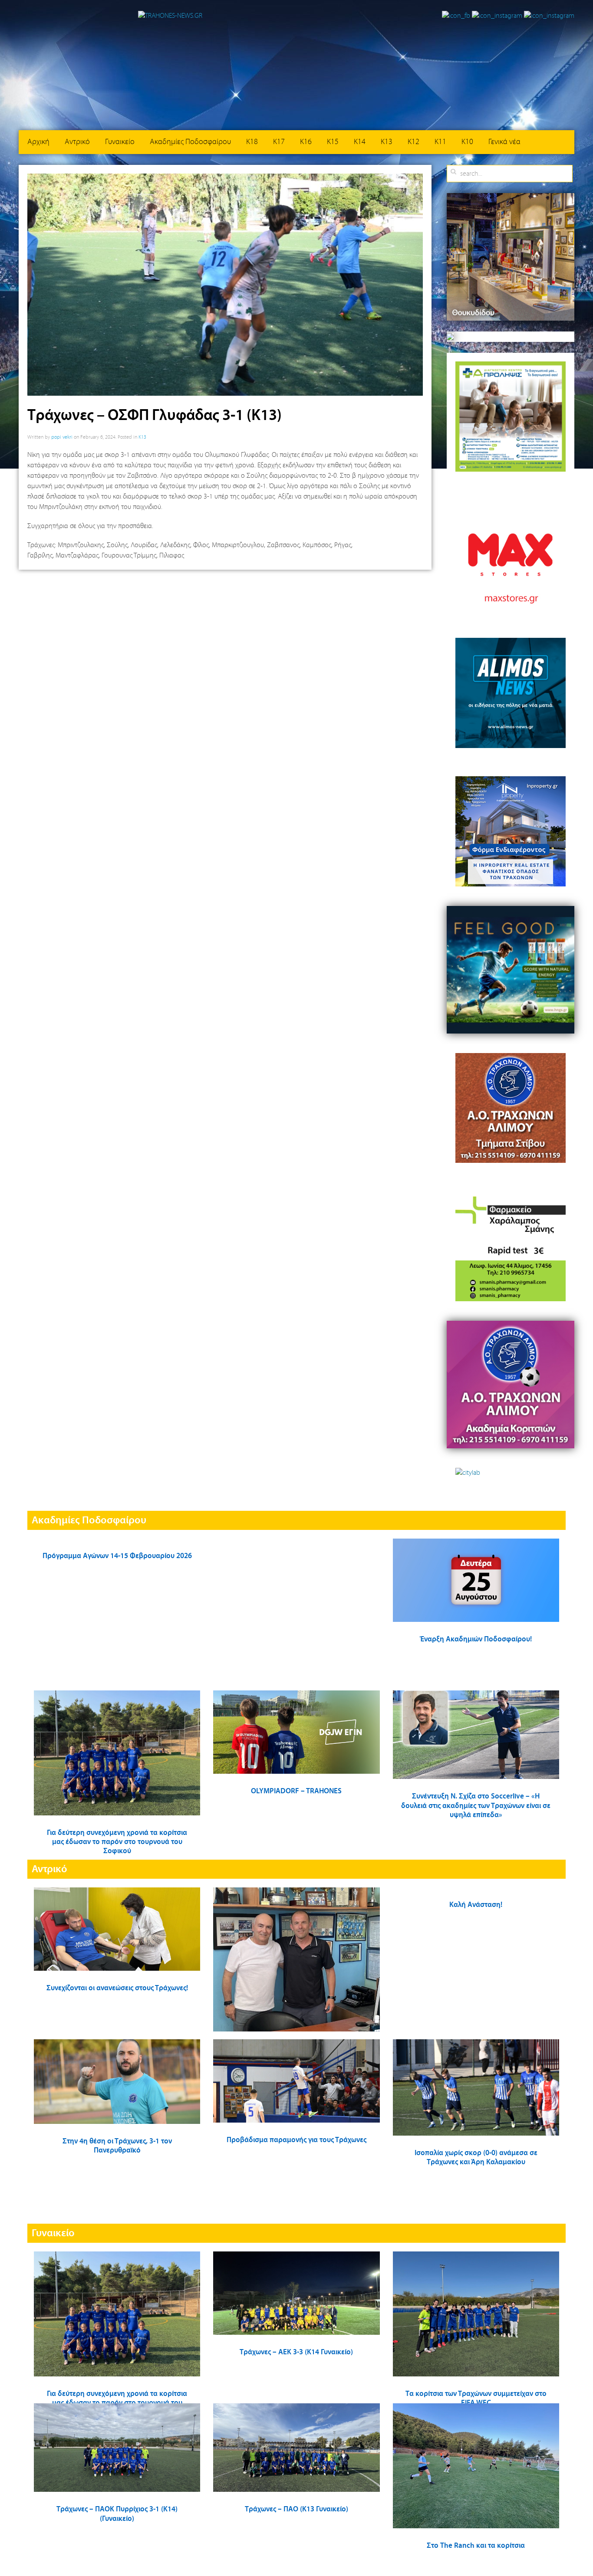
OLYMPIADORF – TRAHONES (296, 1791)
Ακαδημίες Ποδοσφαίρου (190, 142)
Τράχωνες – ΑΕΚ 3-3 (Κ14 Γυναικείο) (296, 2352)
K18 (252, 142)
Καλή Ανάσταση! (476, 1905)
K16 (306, 142)
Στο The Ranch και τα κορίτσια (476, 2546)
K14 (360, 142)
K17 (279, 142)
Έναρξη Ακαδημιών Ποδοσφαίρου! (476, 1639)
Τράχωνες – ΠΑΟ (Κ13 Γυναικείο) (296, 2509)
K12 (413, 142)
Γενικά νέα (504, 142)
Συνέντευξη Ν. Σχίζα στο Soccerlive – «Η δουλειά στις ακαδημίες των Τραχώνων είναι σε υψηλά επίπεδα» (476, 1806)
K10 (467, 142)
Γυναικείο (120, 142)
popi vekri (62, 437)
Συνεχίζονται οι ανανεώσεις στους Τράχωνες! (117, 1988)
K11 (440, 142)
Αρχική (38, 142)
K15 (333, 142)
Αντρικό (77, 142)
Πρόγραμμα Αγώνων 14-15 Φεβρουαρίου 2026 (117, 1556)
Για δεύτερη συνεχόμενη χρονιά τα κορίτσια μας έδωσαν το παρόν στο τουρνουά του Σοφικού (117, 1842)
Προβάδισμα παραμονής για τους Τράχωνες (296, 2140)
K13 (387, 142)
